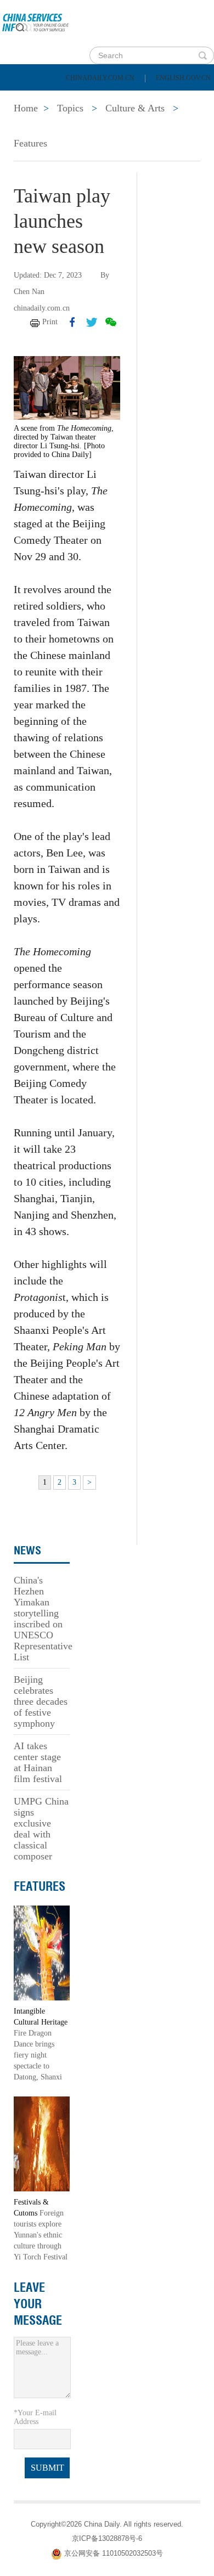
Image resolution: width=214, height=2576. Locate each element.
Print (50, 322)
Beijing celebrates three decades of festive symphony (41, 1701)
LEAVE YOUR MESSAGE (38, 2304)
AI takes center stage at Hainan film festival (38, 1762)
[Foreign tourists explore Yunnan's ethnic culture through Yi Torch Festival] (42, 2143)
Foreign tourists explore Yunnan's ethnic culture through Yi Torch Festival (41, 2235)
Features (30, 143)
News (145, 99)
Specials (34, 127)
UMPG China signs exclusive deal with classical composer (41, 1829)
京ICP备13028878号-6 (107, 2538)
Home (26, 99)
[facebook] (72, 322)
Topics (97, 127)
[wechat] (111, 322)
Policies (85, 99)
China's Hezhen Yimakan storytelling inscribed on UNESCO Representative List (43, 1619)
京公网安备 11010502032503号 (114, 2554)
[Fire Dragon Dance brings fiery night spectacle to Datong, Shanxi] (42, 1952)
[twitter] (92, 322)
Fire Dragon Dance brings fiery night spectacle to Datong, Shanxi (38, 2055)
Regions (159, 127)
